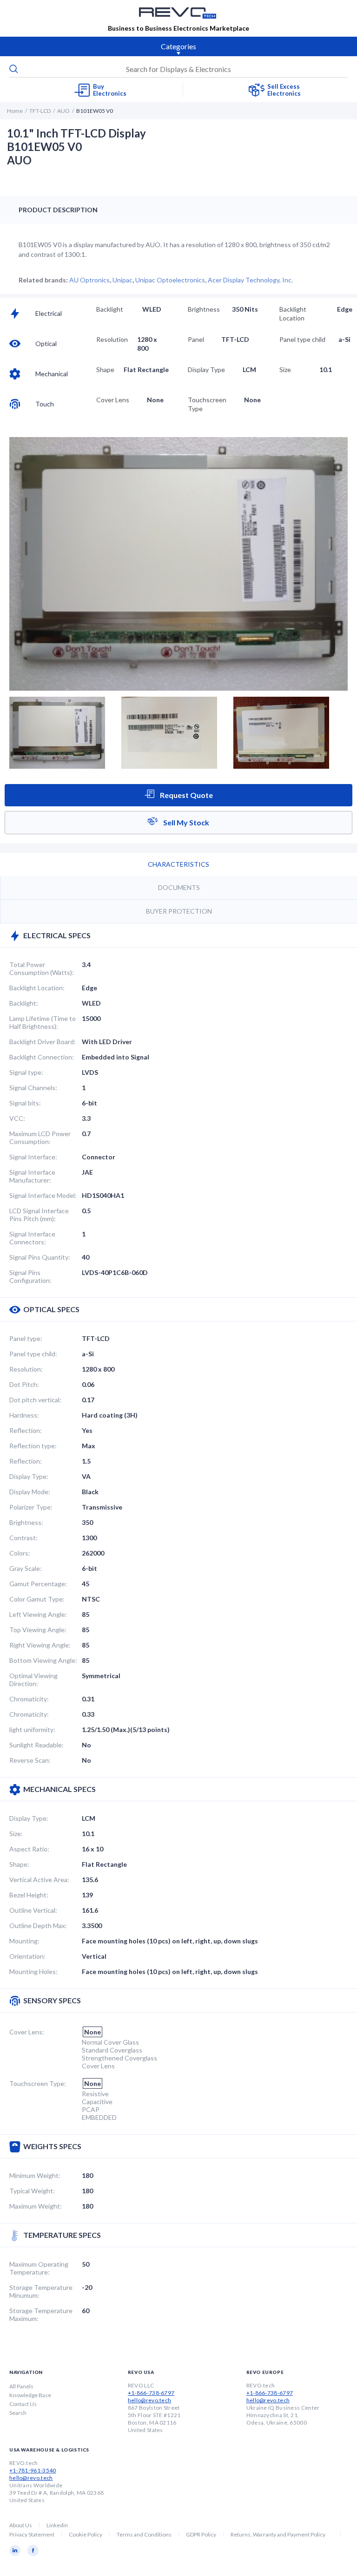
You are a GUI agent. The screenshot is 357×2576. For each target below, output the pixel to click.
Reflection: (26, 1430)
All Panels (21, 2386)
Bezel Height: (29, 1895)
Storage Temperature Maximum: (41, 2314)
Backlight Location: (37, 988)
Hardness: (24, 1415)
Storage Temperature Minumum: (41, 2291)
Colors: (20, 1553)
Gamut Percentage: (38, 1584)
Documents (179, 887)
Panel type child (302, 339)
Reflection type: (33, 1446)
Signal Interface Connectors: (32, 1238)
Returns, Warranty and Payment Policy (278, 2534)
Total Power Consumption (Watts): (42, 968)
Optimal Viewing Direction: (33, 1680)
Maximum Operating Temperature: (39, 2268)
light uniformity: (32, 1729)
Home (15, 111)
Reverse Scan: (30, 1760)
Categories (178, 46)
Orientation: (27, 1956)
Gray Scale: (26, 1568)
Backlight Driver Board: (43, 1042)
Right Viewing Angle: (40, 1645)
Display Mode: (30, 1492)
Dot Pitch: (24, 1384)
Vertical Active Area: (39, 1880)
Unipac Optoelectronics (170, 280)
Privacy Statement (32, 2534)
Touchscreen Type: (38, 2083)
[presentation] (178, 69)
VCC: (17, 1118)
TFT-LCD (40, 111)
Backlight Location (293, 314)
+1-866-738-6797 (151, 2393)
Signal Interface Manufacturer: (32, 1176)
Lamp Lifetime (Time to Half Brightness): (43, 1022)
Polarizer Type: (31, 1507)
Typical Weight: (32, 2191)
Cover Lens (113, 400)
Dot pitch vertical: (35, 1400)
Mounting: (24, 1941)
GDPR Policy (201, 2534)
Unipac (122, 280)
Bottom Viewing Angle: (43, 1660)
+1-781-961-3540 (33, 2470)
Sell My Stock (185, 822)
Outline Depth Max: (38, 1925)
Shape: (19, 1864)
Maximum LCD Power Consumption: (40, 1138)
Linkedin (57, 2525)
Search (18, 2413)
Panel (196, 339)
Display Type (206, 369)
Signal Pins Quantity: (40, 1257)
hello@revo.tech (150, 2400)
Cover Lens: (27, 2032)
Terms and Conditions (144, 2534)
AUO (63, 111)
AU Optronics (89, 280)
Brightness (204, 309)
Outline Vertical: (33, 1910)
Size (285, 369)
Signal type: (26, 1072)
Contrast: (23, 1538)
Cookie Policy (86, 2534)
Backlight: (24, 1003)
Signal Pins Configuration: (30, 1276)
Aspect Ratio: (29, 1849)
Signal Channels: (33, 1088)
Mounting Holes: (33, 1971)
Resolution (112, 339)
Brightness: (26, 1522)
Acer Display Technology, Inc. (250, 280)
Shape (105, 369)
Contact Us (23, 2404)
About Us (21, 2525)
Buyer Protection (179, 911)
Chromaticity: (29, 1699)
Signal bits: (25, 1103)
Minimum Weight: (35, 2175)
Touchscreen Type (207, 404)
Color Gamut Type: (37, 1599)
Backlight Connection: (42, 1057)
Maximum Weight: (36, 2206)
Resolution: (26, 1369)
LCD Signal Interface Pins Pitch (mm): (39, 1215)
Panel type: (26, 1338)
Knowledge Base (30, 2395)
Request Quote (186, 795)
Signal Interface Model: (43, 1195)
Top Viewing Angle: (38, 1630)
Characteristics (178, 864)
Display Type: (29, 1476)
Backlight (110, 309)
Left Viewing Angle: (38, 1614)
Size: (16, 1834)
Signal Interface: (33, 1157)
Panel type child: (33, 1354)
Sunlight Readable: (36, 1745)
